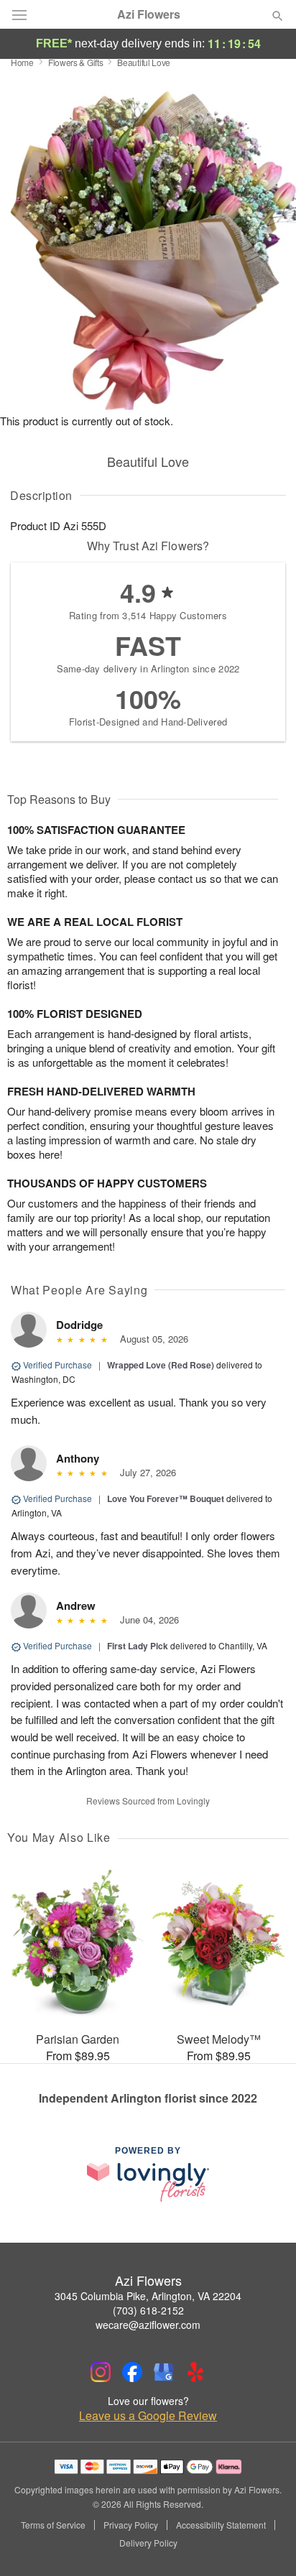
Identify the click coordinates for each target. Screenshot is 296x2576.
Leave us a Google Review (148, 2416)
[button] (265, 2544)
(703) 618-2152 (148, 2310)
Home (22, 62)
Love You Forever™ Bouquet (166, 1498)
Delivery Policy (148, 2543)
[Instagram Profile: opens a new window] (101, 2372)
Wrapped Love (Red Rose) (161, 1365)
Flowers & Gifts (76, 62)
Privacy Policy (131, 2525)
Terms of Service (53, 2525)
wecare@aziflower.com (148, 2325)
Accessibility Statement (221, 2525)
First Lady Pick (138, 1646)
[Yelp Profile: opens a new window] (195, 2372)
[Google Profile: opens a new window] (164, 2372)
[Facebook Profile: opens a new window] (132, 2372)
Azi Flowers (149, 14)
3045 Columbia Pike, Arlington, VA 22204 (148, 2296)
